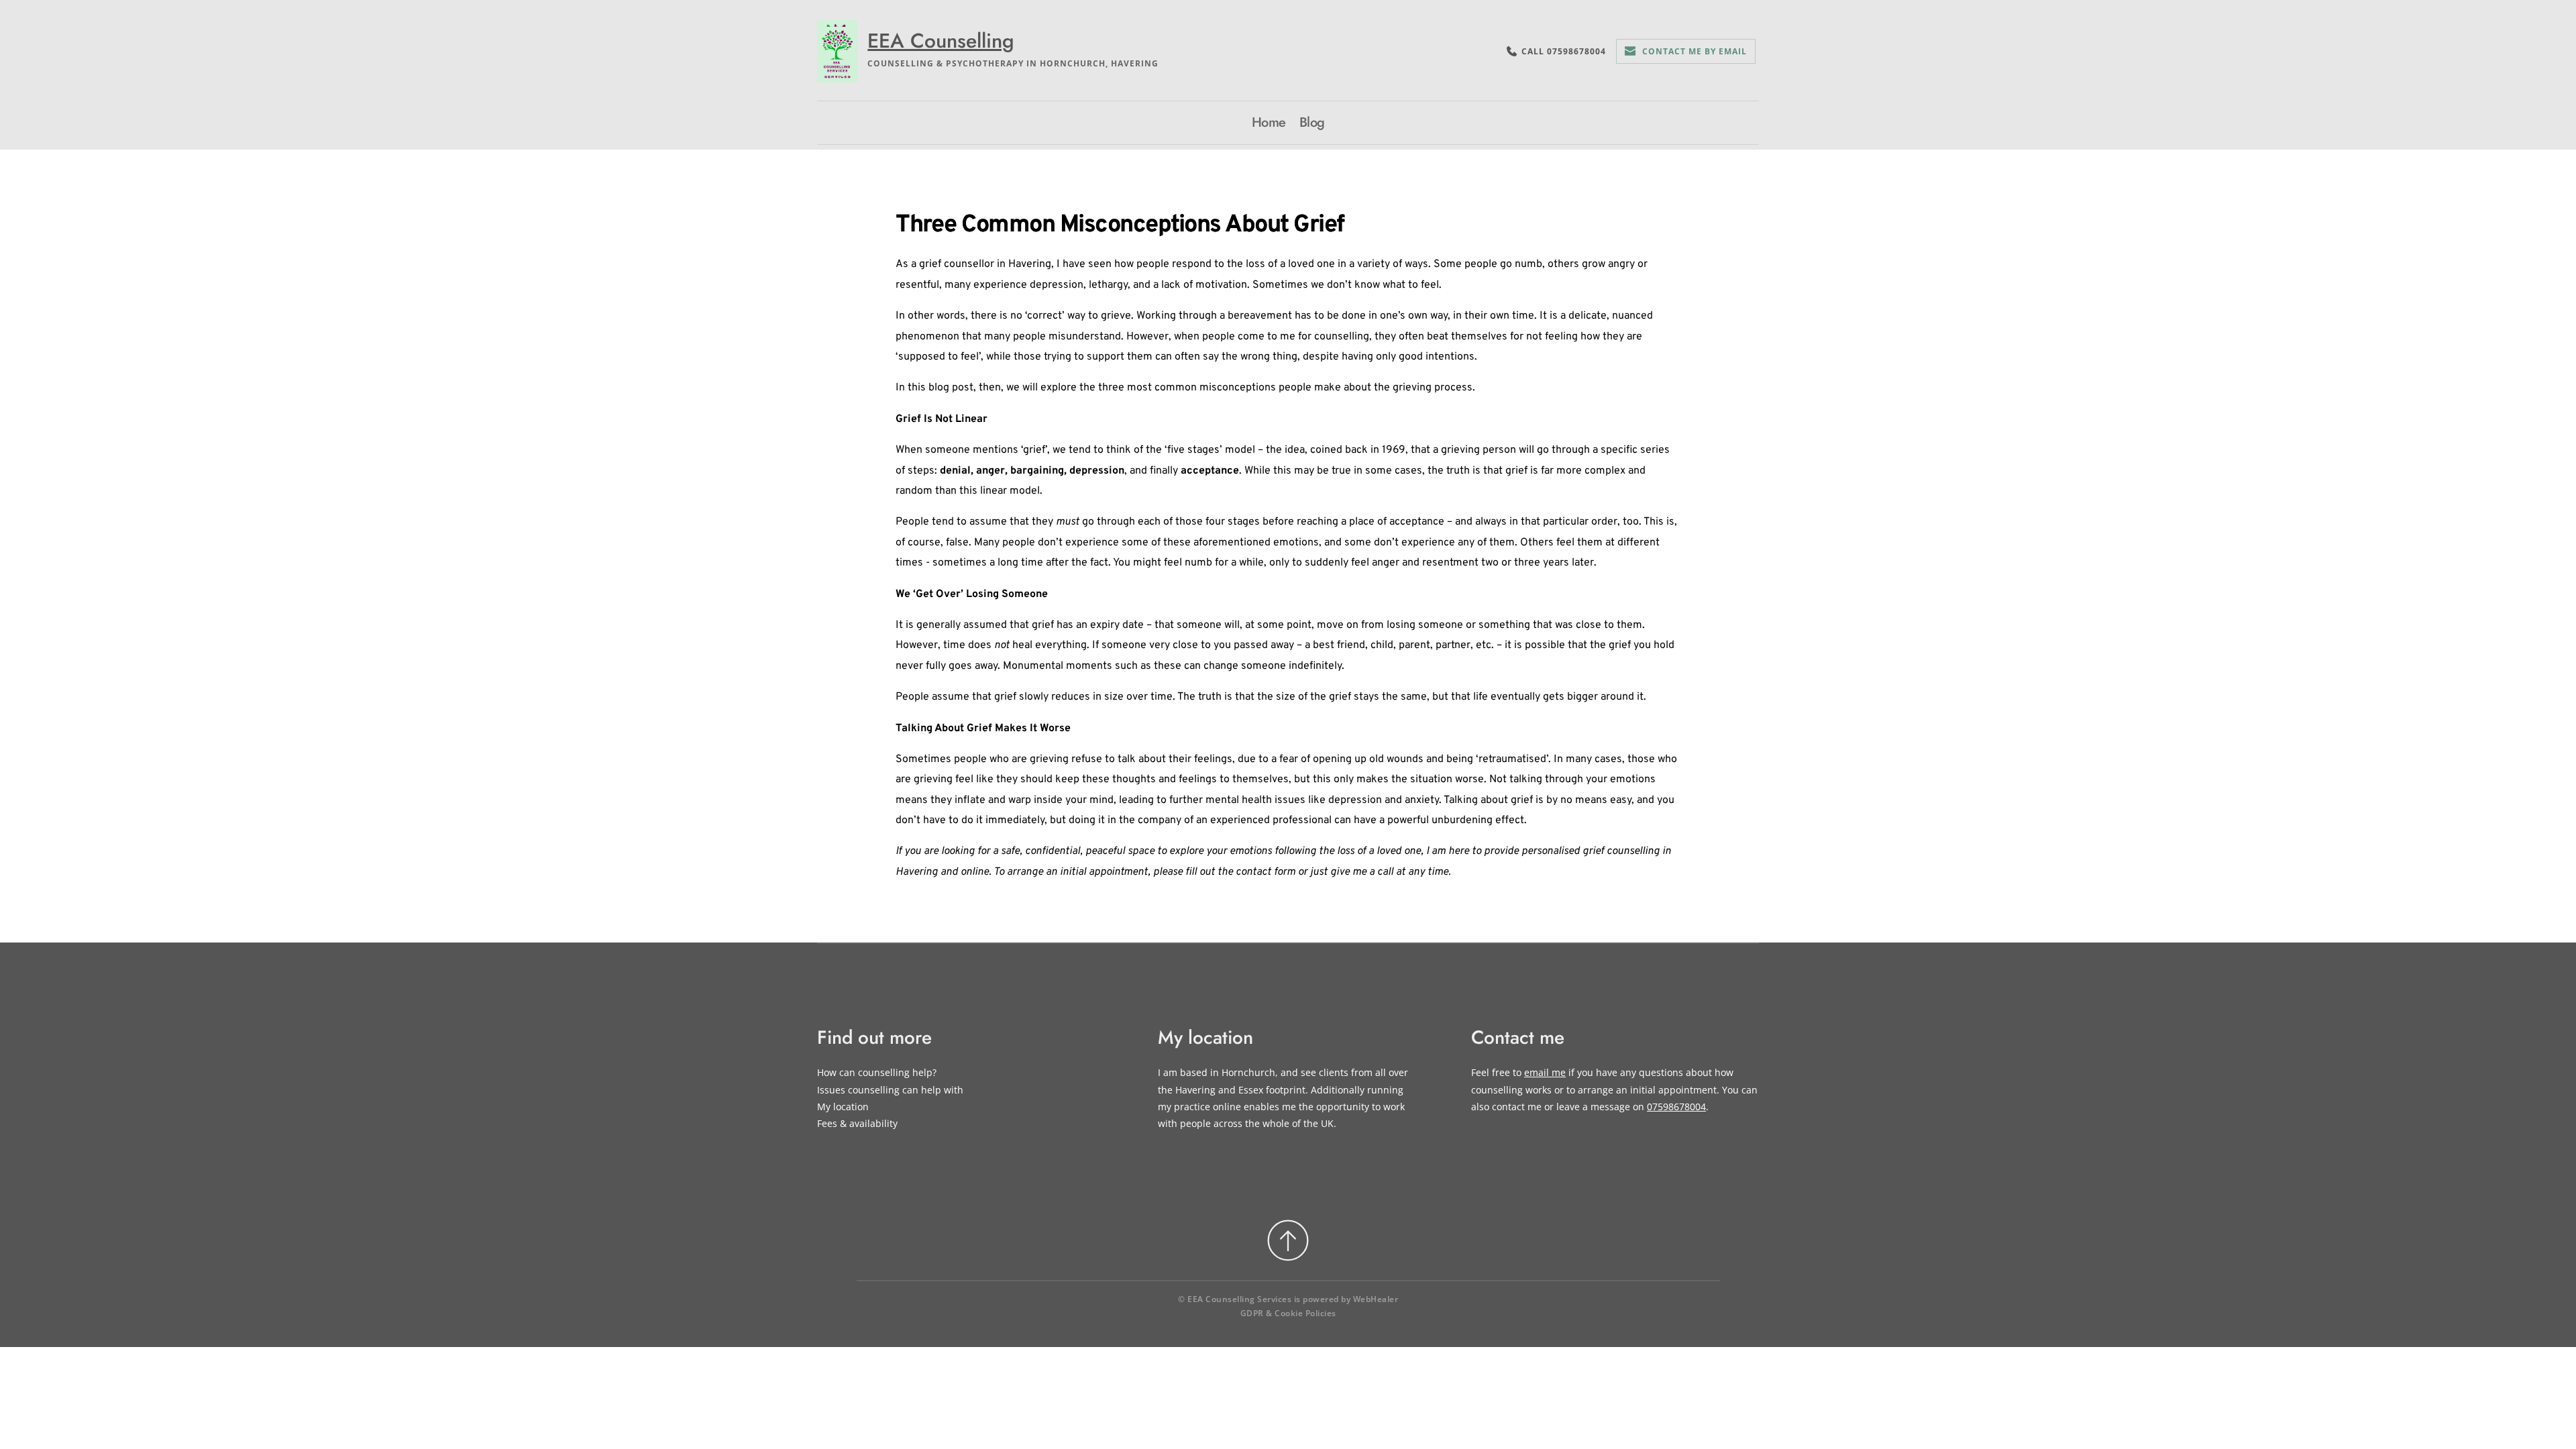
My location (843, 1107)
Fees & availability (857, 1123)
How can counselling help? (877, 1072)
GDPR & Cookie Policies (1288, 1313)
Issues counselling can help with (890, 1090)
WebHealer (1376, 1299)
